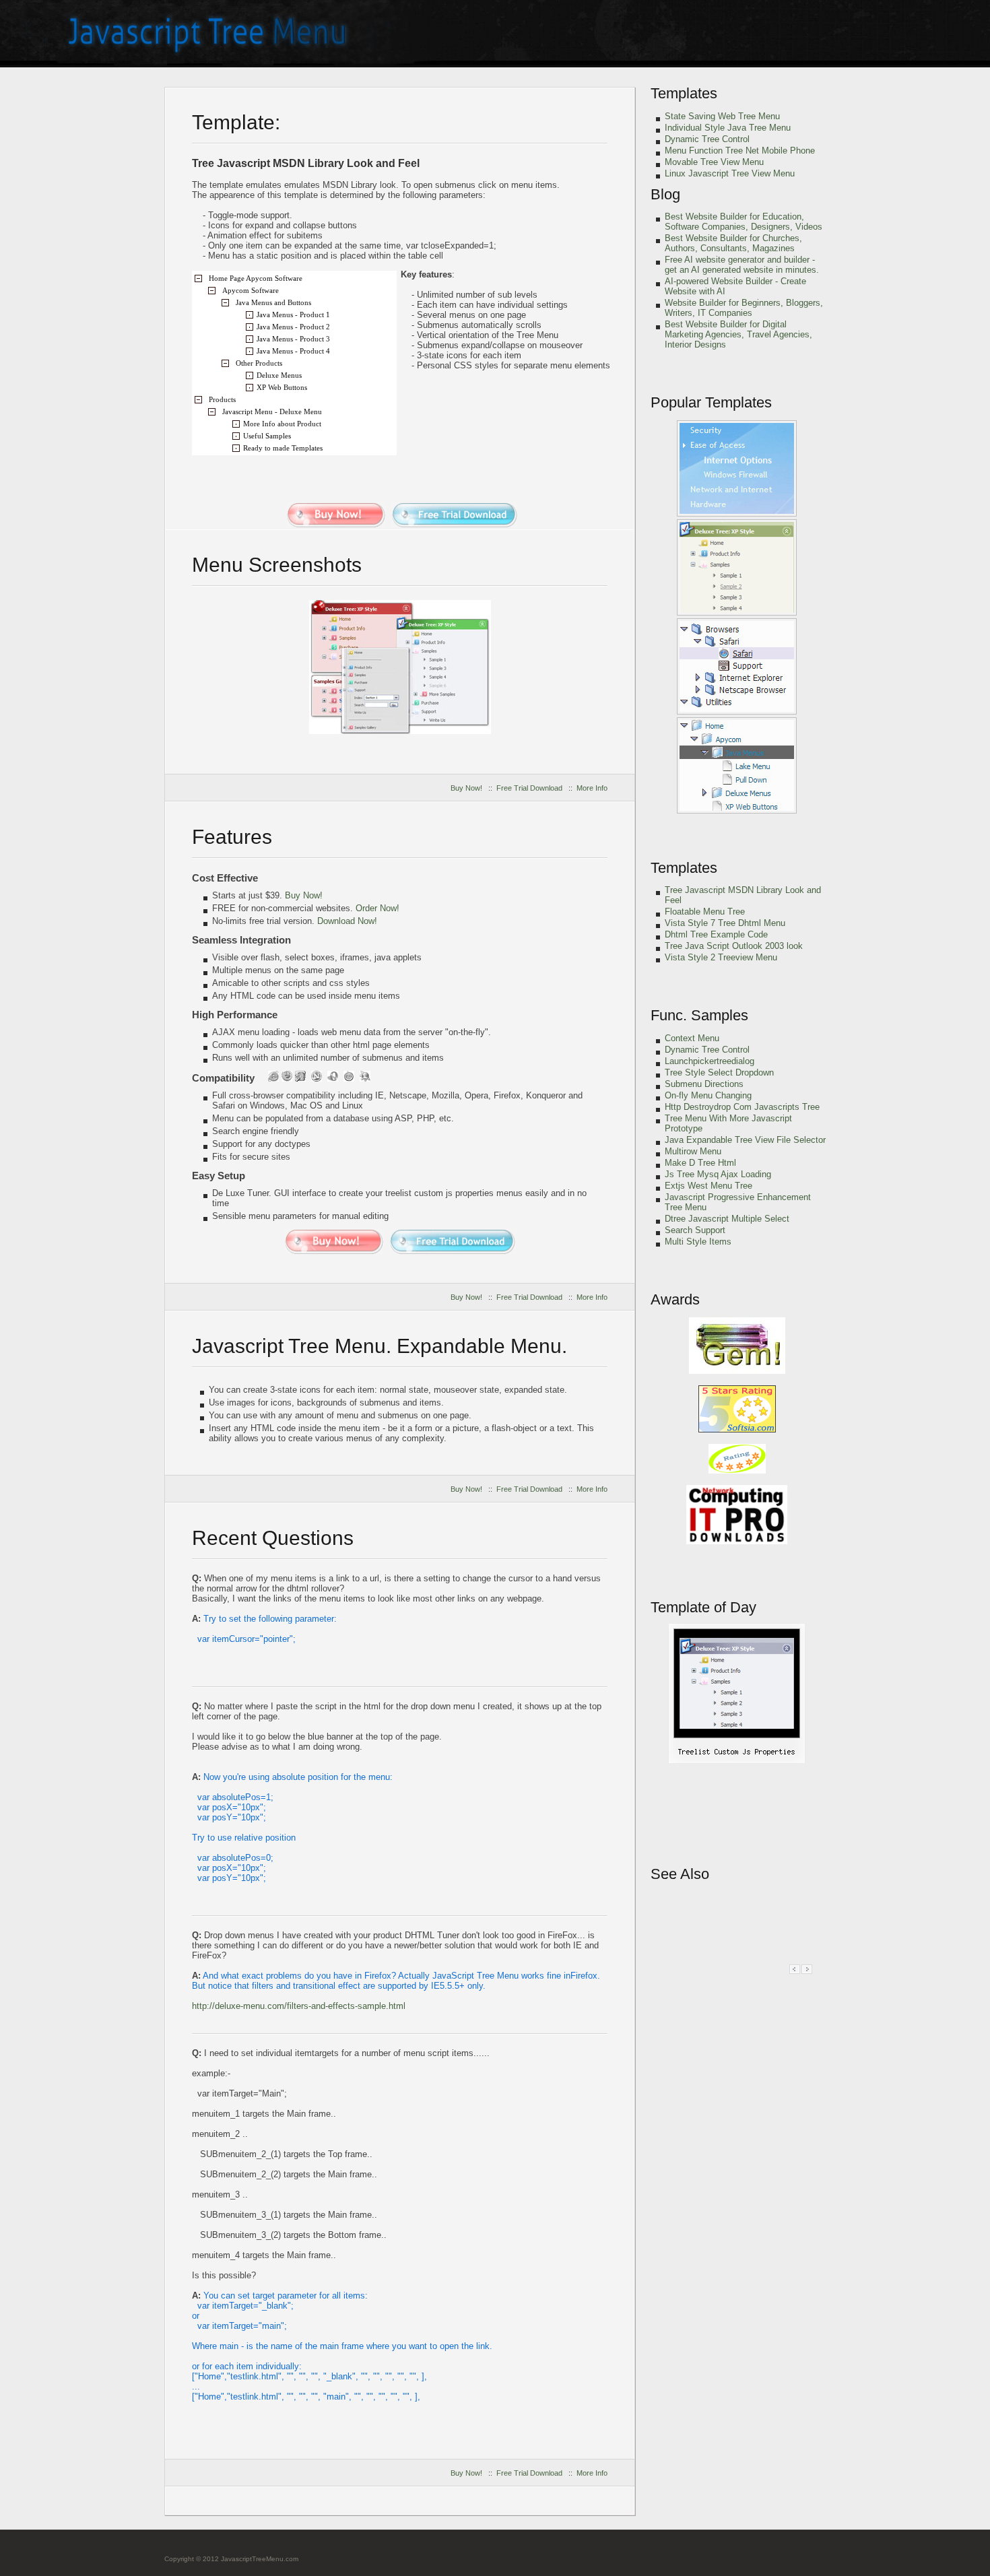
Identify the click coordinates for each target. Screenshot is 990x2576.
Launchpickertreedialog (709, 1061)
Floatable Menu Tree (705, 912)
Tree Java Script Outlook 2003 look (734, 946)
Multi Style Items (698, 1242)
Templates (684, 93)
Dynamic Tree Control (707, 139)
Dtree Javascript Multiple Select (727, 1219)
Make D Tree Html (700, 1163)
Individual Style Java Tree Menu (728, 128)
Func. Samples (699, 1015)
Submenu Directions (704, 1084)
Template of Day (703, 1607)
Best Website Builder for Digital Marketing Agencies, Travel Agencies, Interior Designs (738, 334)
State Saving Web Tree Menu (722, 116)
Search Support (695, 1230)
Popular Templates (711, 402)
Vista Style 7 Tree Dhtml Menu (725, 923)
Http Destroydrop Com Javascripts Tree (742, 1107)
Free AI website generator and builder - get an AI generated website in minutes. (742, 265)
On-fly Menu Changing (708, 1095)
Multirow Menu (693, 1151)
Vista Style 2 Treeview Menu (721, 957)
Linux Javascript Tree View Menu (730, 173)
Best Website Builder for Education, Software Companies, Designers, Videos (744, 222)
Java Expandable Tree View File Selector (745, 1140)
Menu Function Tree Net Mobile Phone (740, 151)
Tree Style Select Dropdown (719, 1072)
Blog (665, 194)
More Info (592, 788)
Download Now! (347, 921)
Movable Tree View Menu (714, 162)
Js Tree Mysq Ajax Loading (718, 1174)
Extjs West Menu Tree (708, 1186)
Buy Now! (466, 788)
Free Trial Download (529, 788)
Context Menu (692, 1038)
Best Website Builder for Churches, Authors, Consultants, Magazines (733, 243)
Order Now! (377, 908)
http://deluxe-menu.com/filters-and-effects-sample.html (299, 2006)
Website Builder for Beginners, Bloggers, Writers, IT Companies (744, 308)
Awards (675, 1299)
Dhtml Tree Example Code (716, 934)
